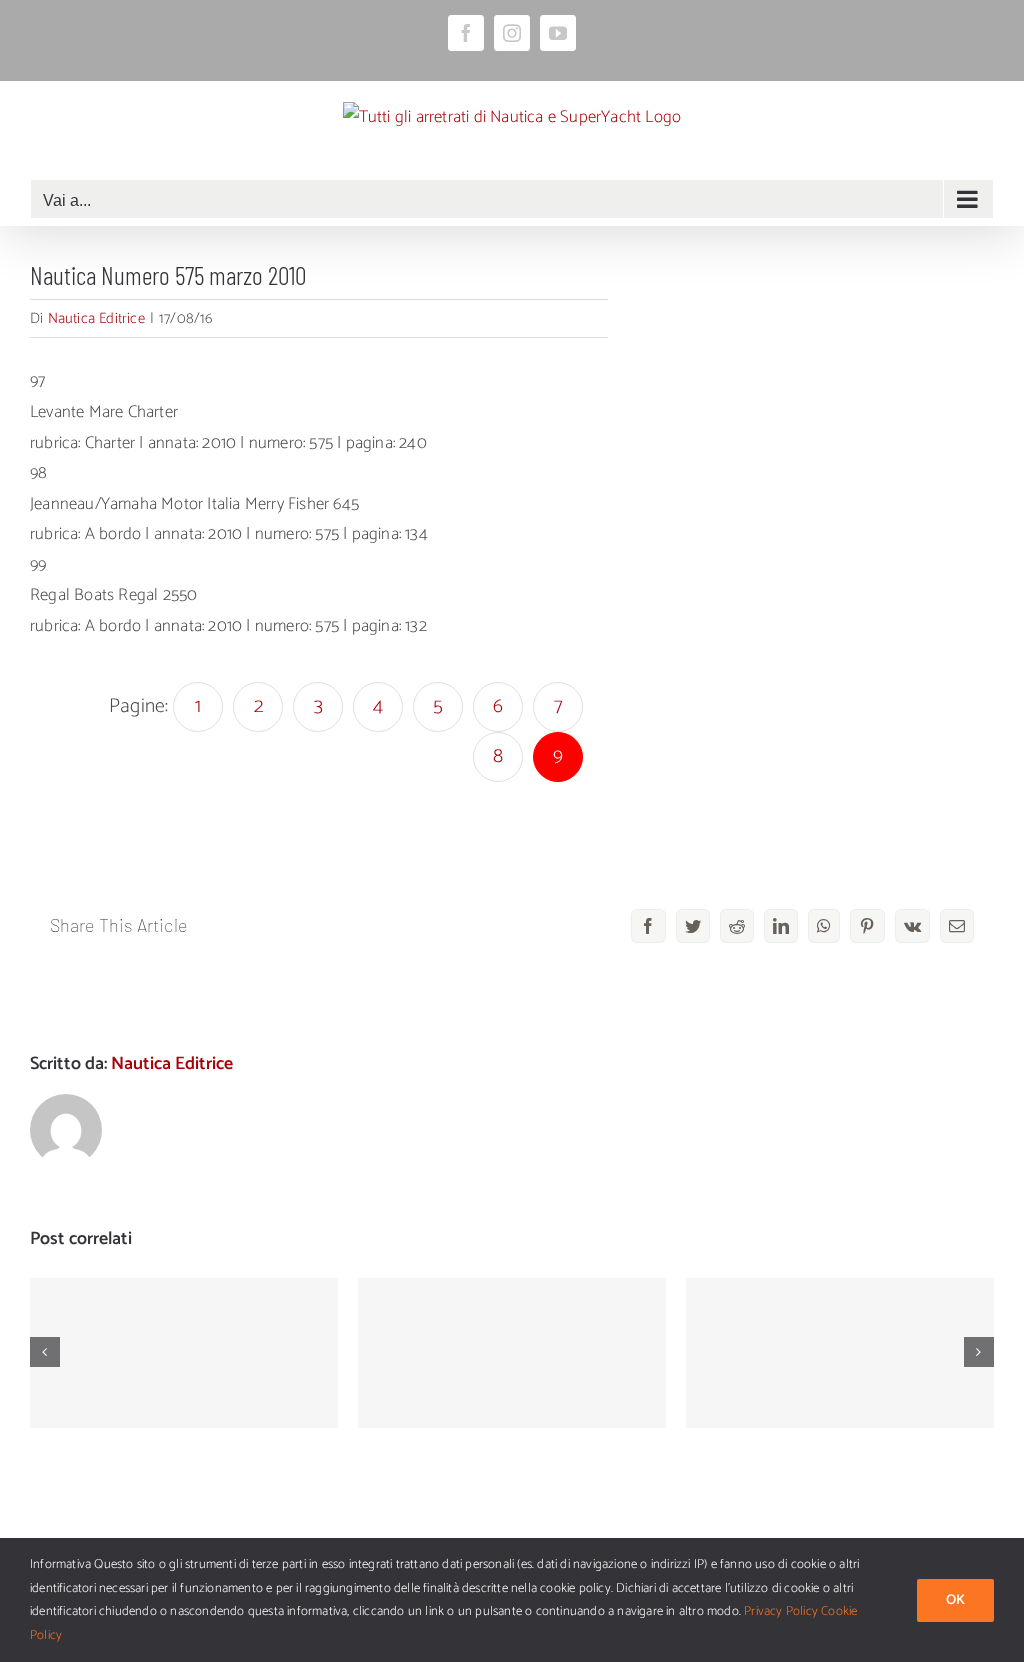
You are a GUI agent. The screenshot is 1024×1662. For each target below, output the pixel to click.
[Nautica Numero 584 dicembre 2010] (184, 1353)
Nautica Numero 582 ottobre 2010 (840, 1324)
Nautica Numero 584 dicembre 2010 (184, 1324)
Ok (955, 1600)
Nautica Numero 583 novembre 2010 (512, 1324)
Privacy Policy (781, 1611)
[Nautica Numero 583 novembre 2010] (512, 1353)
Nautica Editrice (96, 318)
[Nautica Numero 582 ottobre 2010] (840, 1353)
